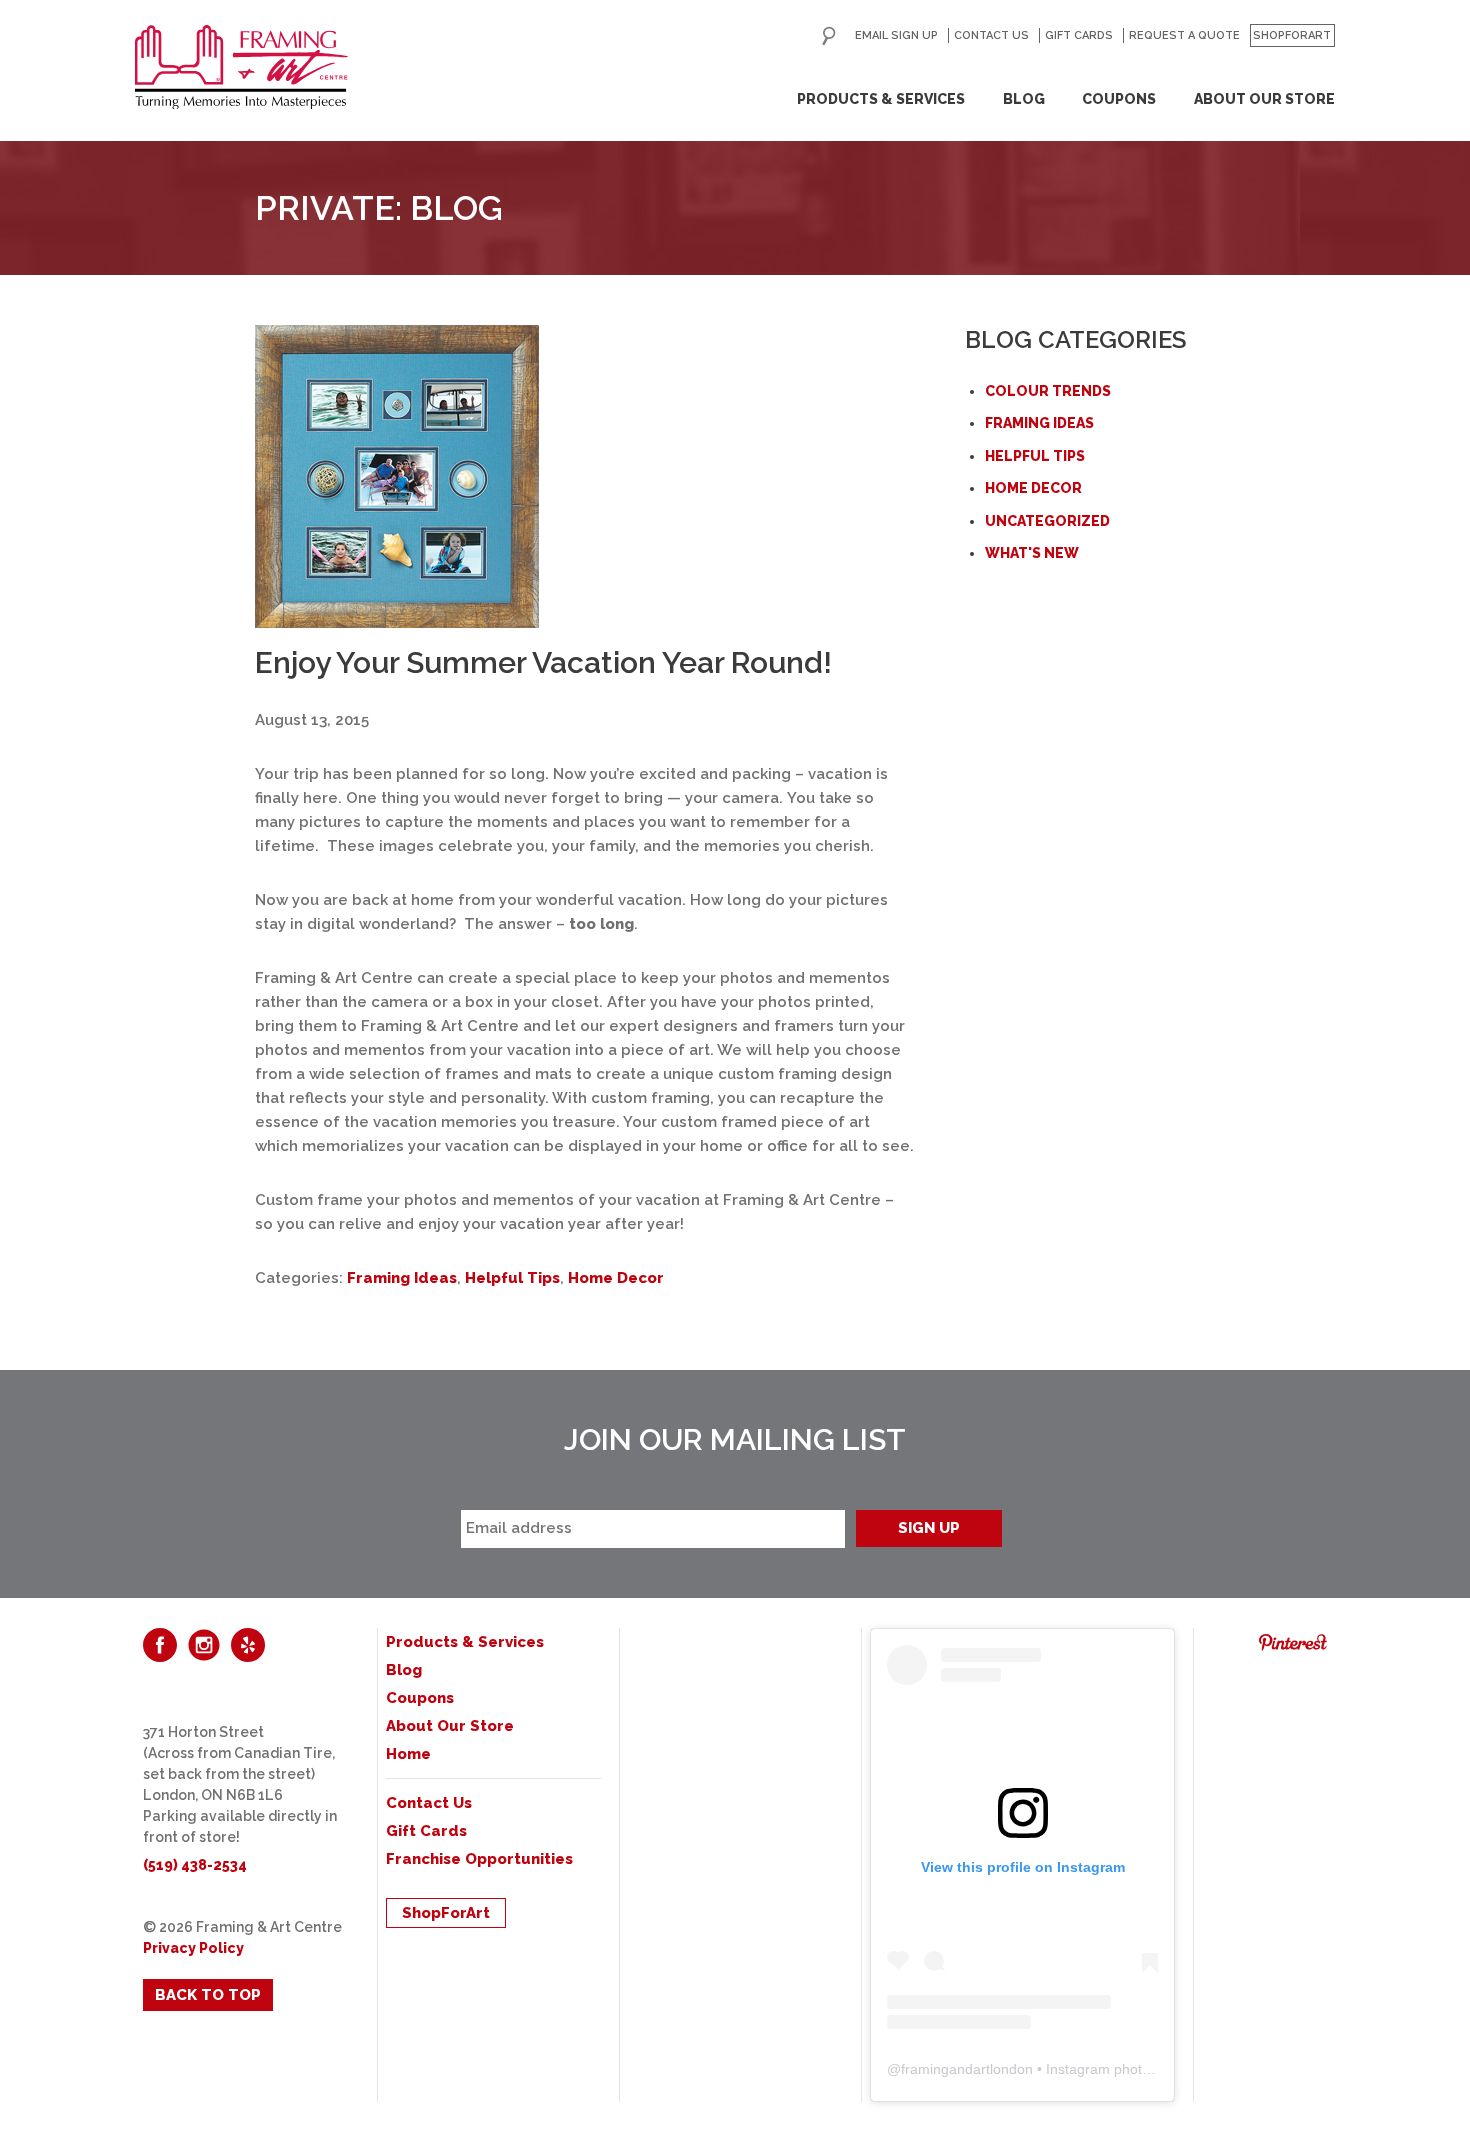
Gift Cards (1079, 35)
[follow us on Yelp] (248, 1645)
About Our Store (1264, 99)
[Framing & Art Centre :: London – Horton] (241, 67)
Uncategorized (1047, 521)
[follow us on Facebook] (160, 1645)
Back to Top (208, 1995)
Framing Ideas (402, 1278)
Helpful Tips (512, 1278)
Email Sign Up (896, 35)
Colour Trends (1048, 391)
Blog (1024, 99)
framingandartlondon (967, 2069)
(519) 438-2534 (195, 1865)
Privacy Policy (193, 1948)
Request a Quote (1184, 35)
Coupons (1119, 99)
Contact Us (991, 35)
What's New (1032, 553)
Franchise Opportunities (479, 1859)
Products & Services (881, 99)
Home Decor (616, 1278)
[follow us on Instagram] (204, 1645)
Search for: (829, 36)
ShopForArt (1292, 35)
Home (408, 1754)
